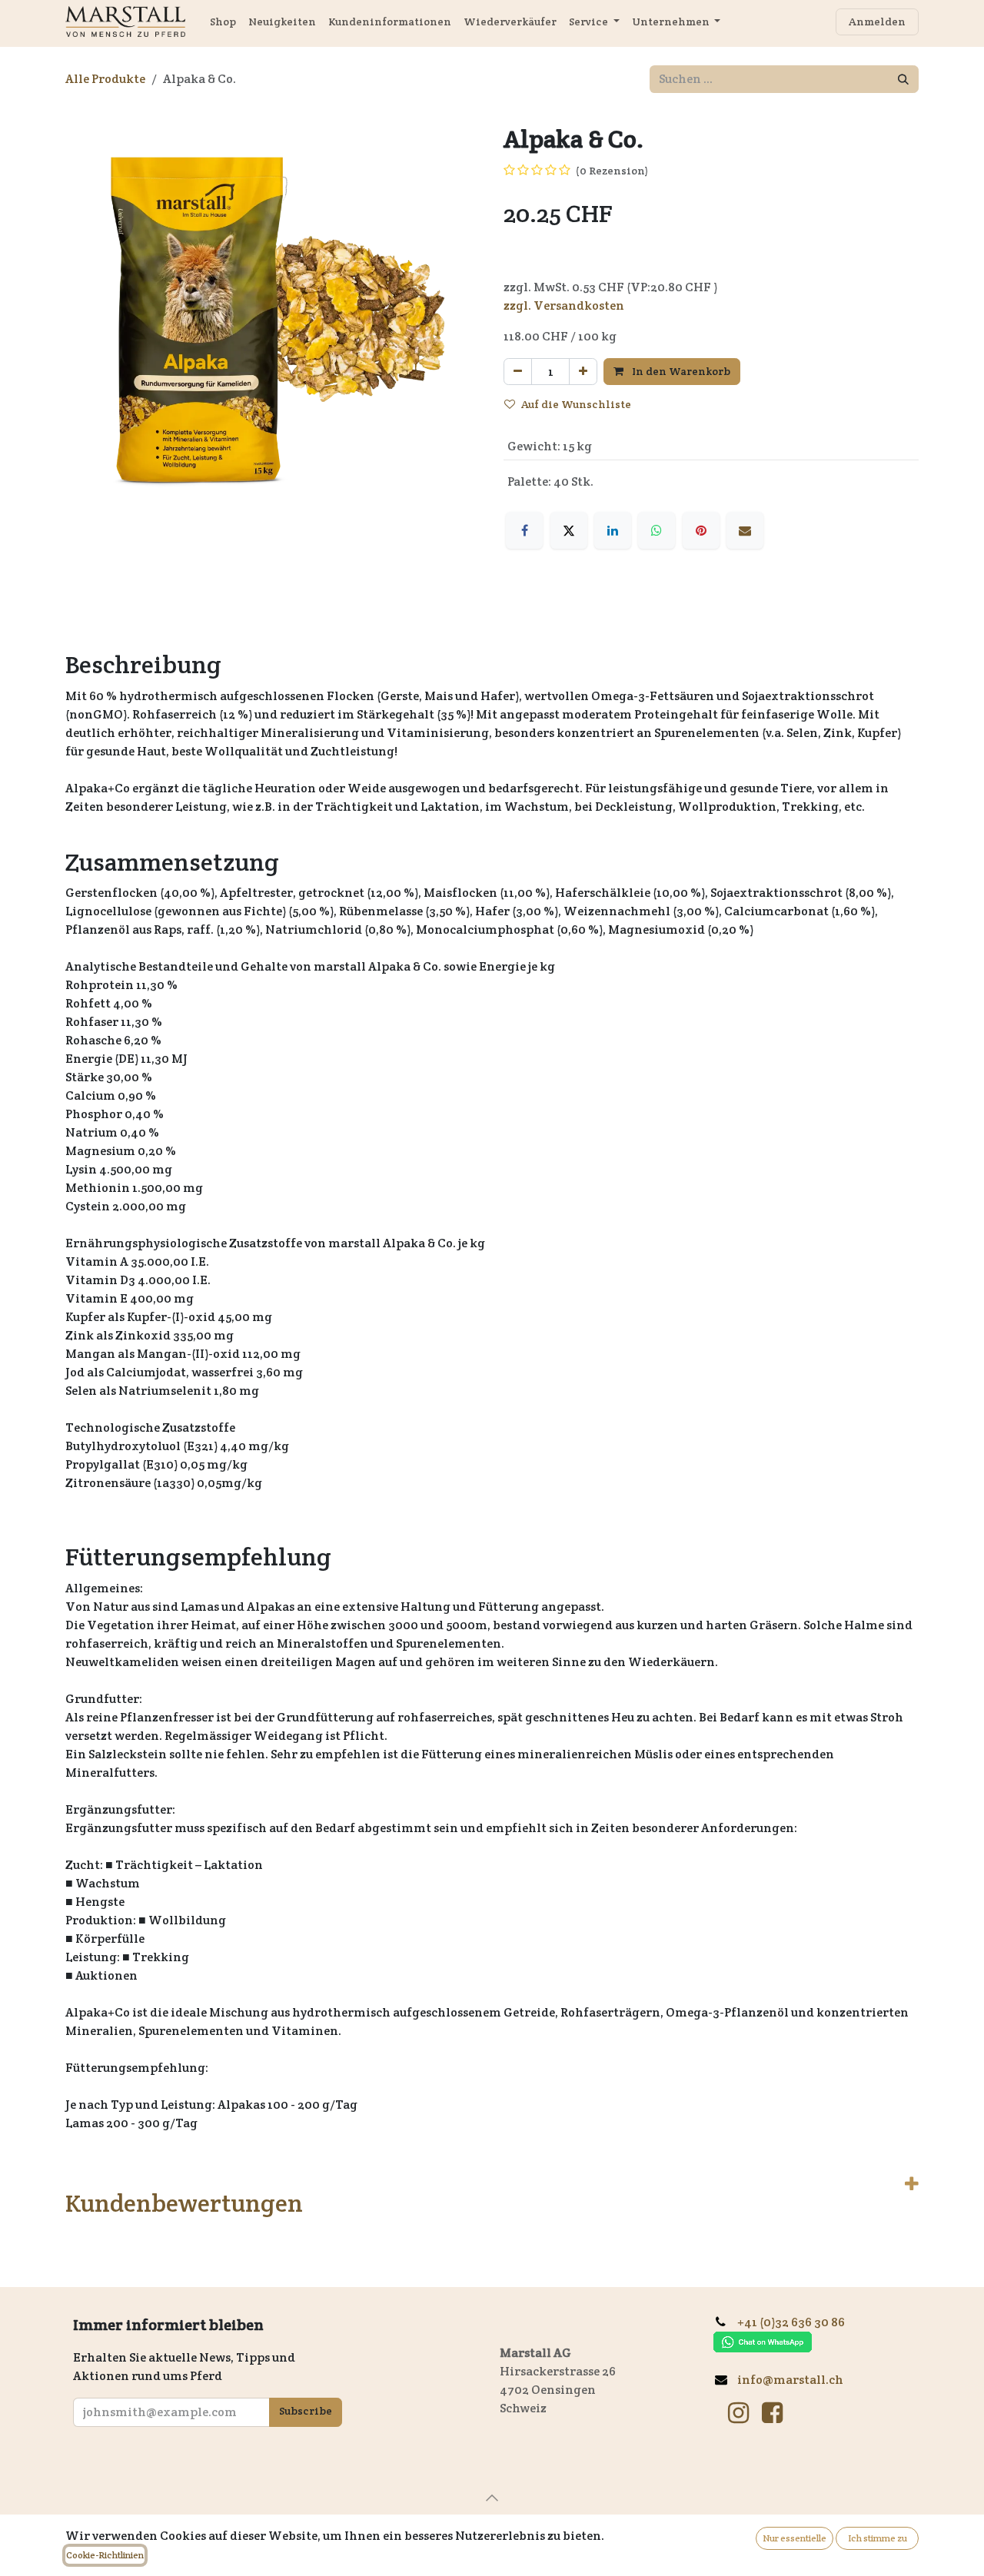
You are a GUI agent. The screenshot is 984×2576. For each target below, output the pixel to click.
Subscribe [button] (306, 2411)
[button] (492, 2498)
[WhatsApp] (657, 530)
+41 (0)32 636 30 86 (797, 2322)
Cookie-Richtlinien (105, 2555)
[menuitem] (223, 22)
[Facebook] (524, 530)
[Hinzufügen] (583, 372)
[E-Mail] (745, 530)
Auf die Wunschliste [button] (576, 404)
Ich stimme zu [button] (878, 2538)
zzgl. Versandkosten (564, 305)
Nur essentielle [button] (795, 2538)
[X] (569, 530)
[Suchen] (903, 79)
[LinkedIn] (613, 530)
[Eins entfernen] (518, 372)
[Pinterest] (701, 530)
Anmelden (877, 22)
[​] (738, 2413)
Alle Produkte (105, 79)
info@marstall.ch (791, 2380)
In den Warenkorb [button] (680, 371)
